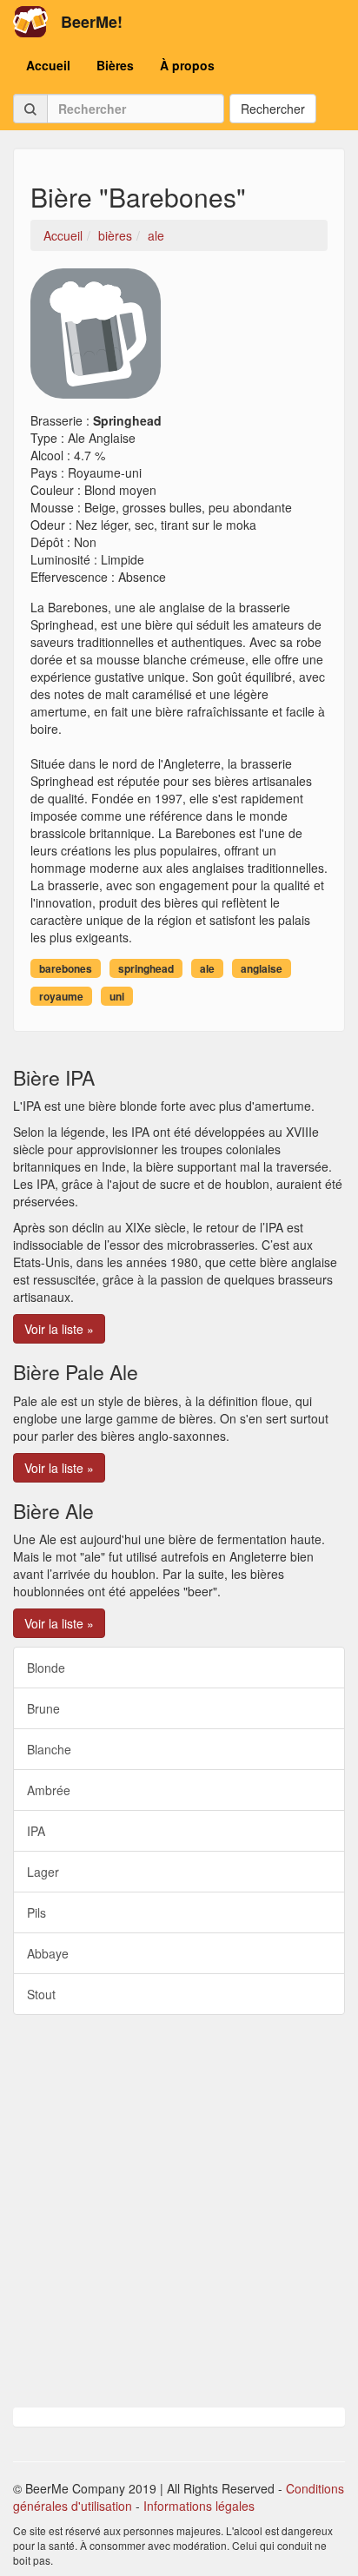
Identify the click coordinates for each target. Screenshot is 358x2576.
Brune (43, 1708)
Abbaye (48, 1953)
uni (117, 996)
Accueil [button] (48, 65)
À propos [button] (187, 65)
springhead (146, 968)
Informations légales (199, 2506)
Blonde (46, 1668)
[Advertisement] (179, 2211)
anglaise (262, 968)
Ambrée (49, 1790)
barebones (66, 968)
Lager (43, 1872)
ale (207, 968)
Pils (36, 1912)
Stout (41, 1994)
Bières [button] (115, 65)
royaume (61, 996)
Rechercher (273, 109)
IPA (36, 1831)
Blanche (49, 1749)
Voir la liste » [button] (59, 1329)
